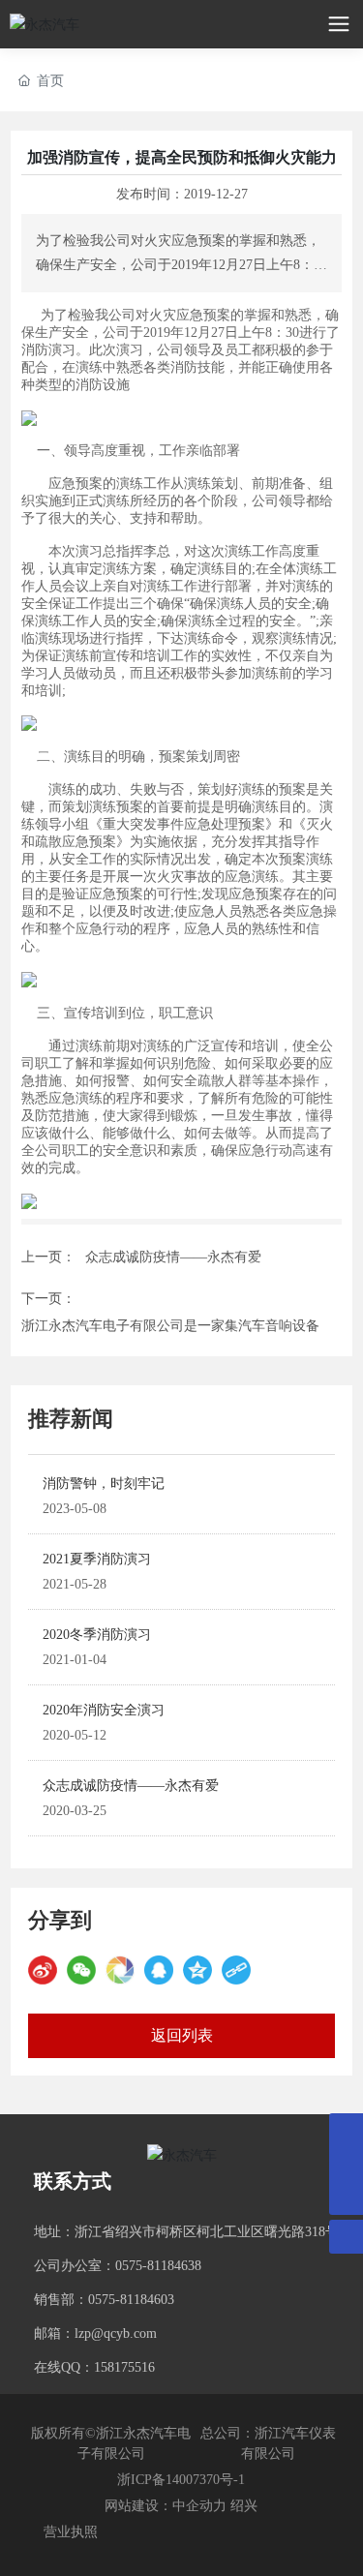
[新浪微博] (43, 1970)
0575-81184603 (131, 2300)
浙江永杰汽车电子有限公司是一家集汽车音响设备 (170, 1326)
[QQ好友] (159, 1970)
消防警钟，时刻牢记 (104, 1484)
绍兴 (244, 2506)
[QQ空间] (197, 1970)
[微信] (81, 1970)
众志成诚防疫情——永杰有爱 (173, 1257)
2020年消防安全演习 (104, 1710)
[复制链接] (236, 1970)
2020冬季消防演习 (97, 1635)
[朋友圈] (120, 1970)
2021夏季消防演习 (97, 1559)
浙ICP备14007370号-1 (181, 2480)
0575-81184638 (158, 2266)
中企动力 (199, 2506)
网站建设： (138, 2506)
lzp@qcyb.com (116, 2334)
